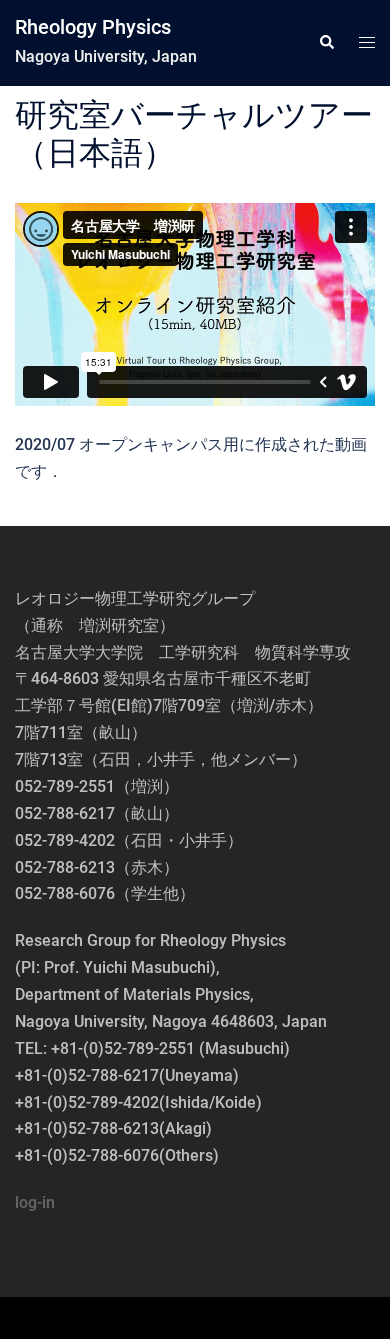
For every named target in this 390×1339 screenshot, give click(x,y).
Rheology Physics (93, 27)
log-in (35, 1202)
